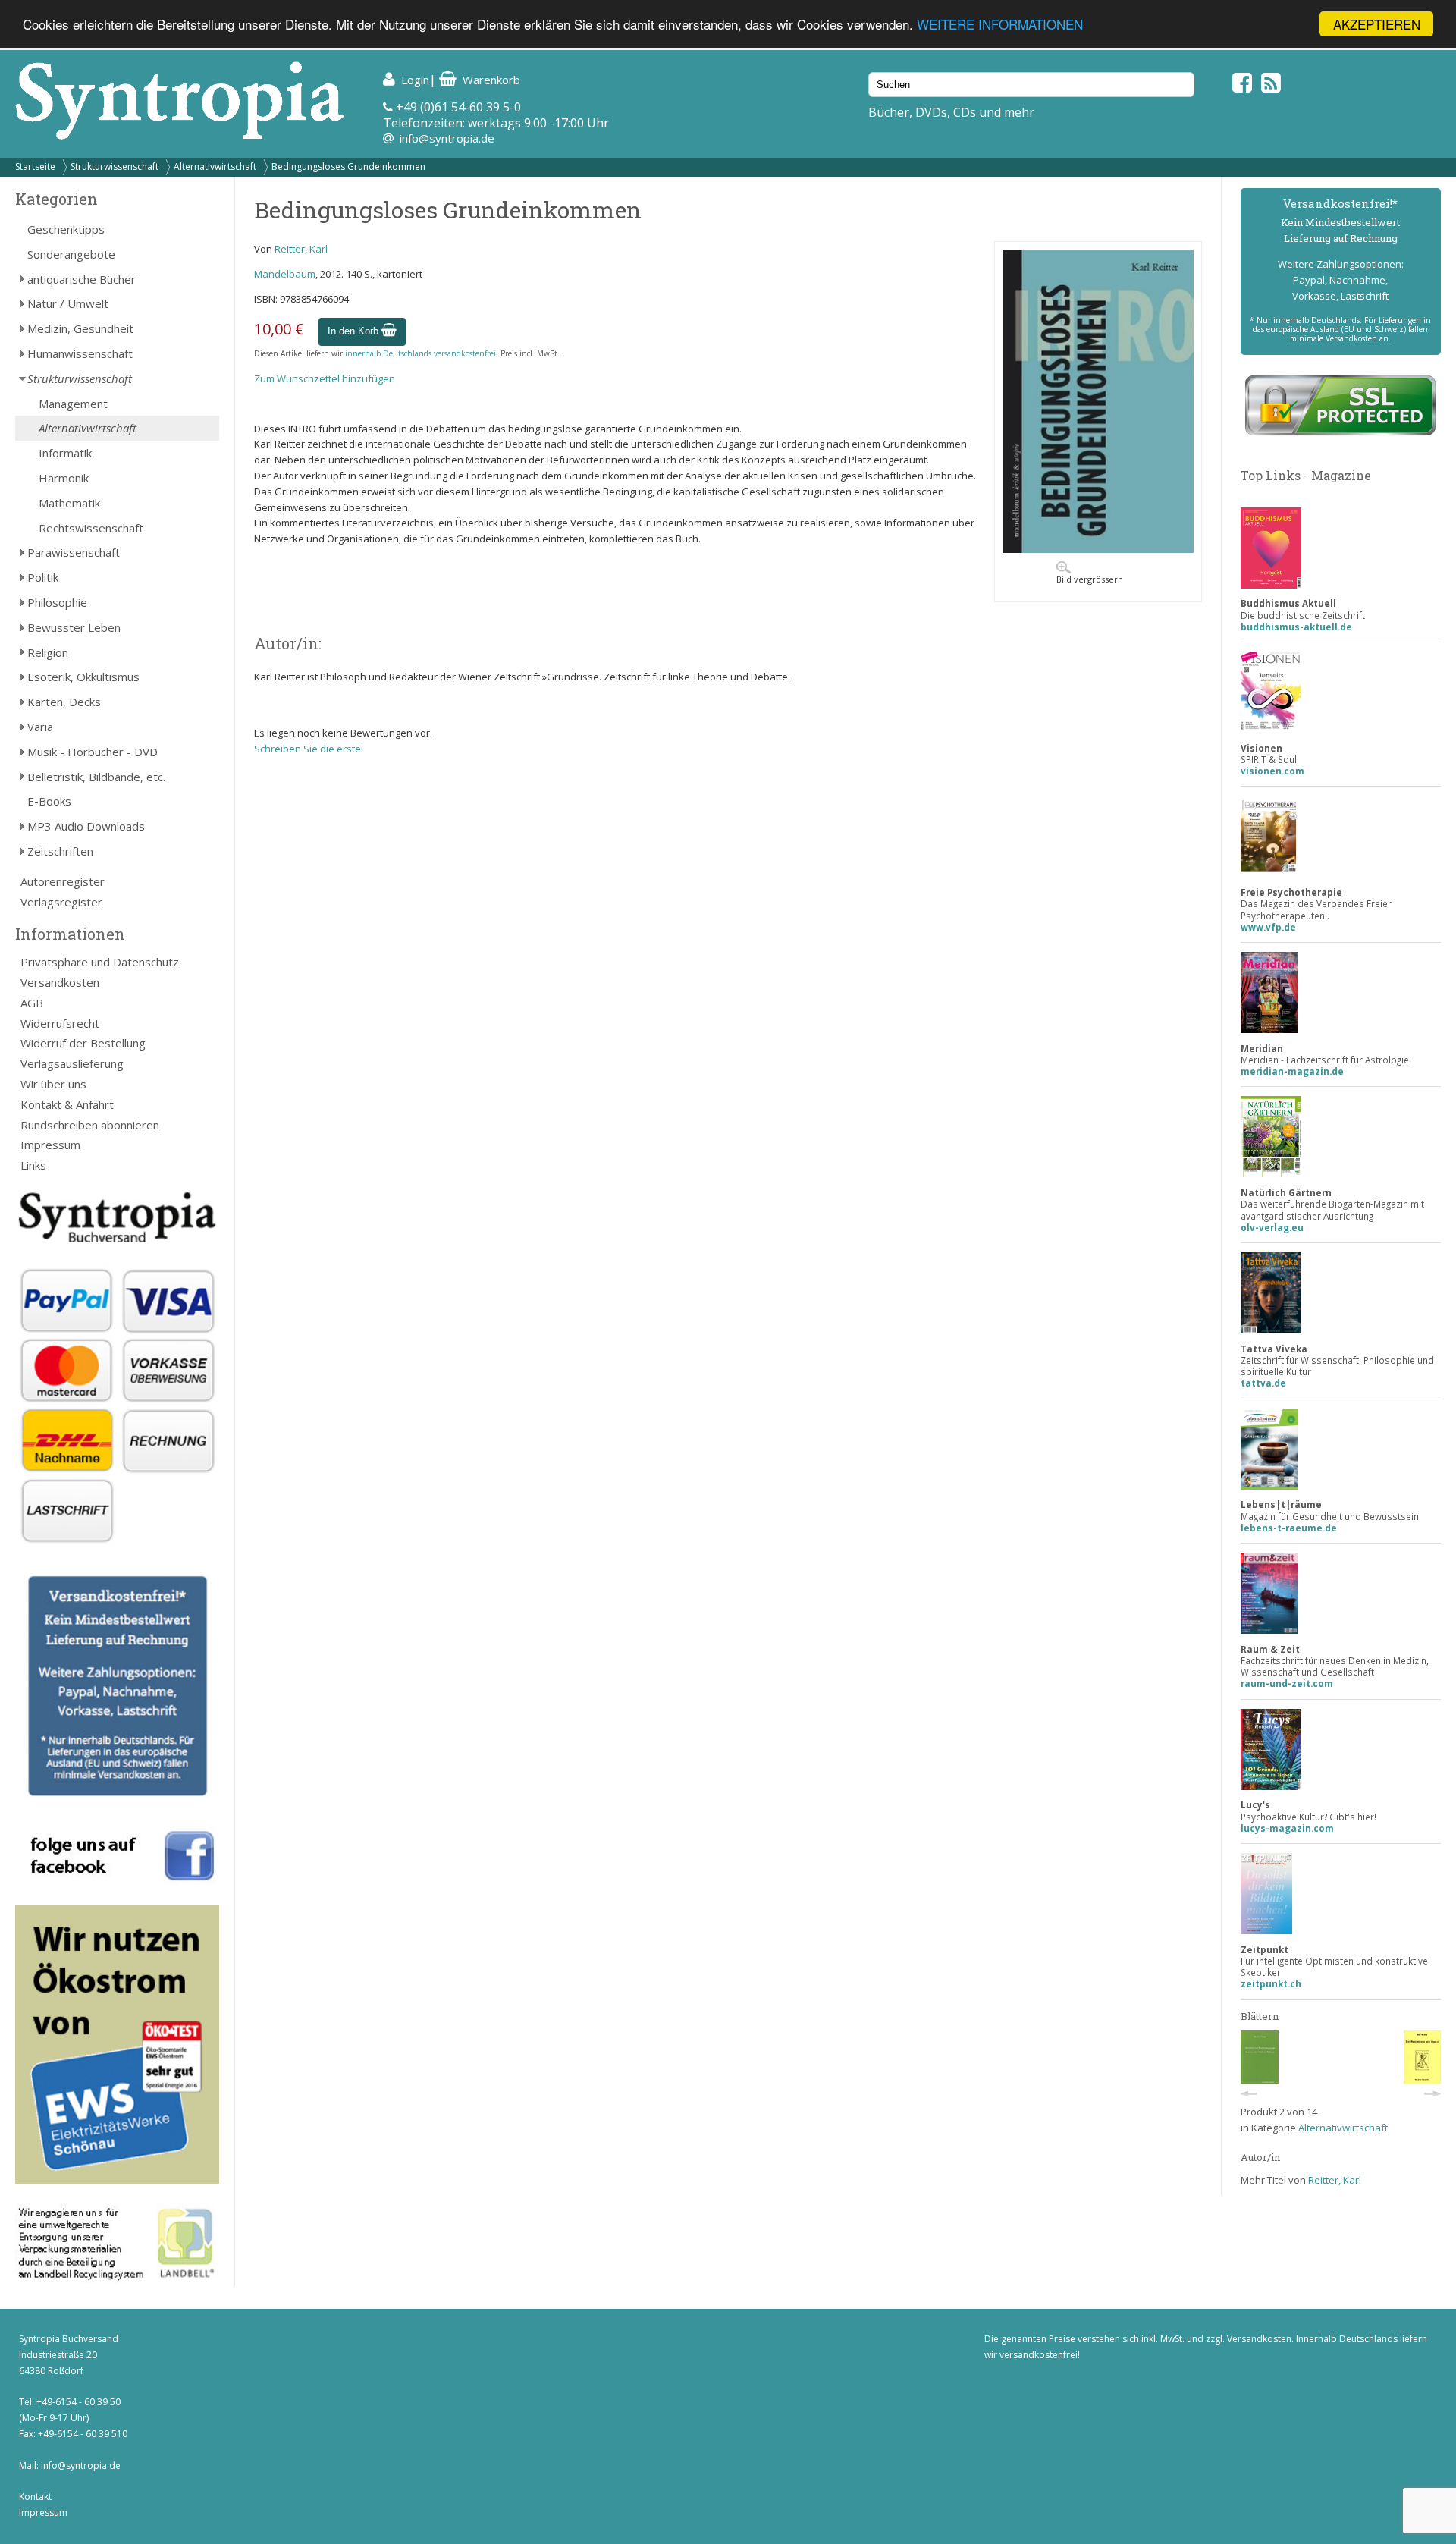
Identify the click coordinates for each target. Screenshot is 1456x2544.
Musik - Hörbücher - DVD (93, 752)
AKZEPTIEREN (1377, 24)
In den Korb (355, 331)
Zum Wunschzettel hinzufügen (325, 378)
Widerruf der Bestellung (83, 1043)
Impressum (50, 1145)
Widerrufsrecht (60, 1023)
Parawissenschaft (74, 552)
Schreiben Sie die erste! (309, 749)
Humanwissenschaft (80, 353)
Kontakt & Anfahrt (67, 1104)
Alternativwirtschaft (215, 166)
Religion (48, 652)
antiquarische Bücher (82, 279)
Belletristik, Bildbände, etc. (96, 777)
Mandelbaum (285, 274)
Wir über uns (53, 1084)
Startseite (35, 166)
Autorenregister (63, 881)
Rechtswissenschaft (91, 528)
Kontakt (35, 2497)
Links (33, 1165)
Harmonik (64, 478)
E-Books (49, 801)
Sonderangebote (71, 254)
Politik (43, 577)
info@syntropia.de (447, 138)
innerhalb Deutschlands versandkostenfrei (420, 353)
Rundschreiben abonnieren (90, 1125)
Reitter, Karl (301, 249)
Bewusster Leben (74, 627)
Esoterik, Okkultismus (83, 677)
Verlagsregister (61, 902)
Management (73, 404)
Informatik (65, 453)
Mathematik (69, 503)
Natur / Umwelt (68, 303)
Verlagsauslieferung (72, 1063)
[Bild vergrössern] (1098, 549)
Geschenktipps (66, 229)
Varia (40, 727)
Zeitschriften (60, 851)
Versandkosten (60, 982)
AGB (32, 1003)
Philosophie (57, 602)
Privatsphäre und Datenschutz (100, 962)
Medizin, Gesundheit (80, 328)
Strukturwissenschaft (115, 166)
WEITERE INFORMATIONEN (1000, 25)
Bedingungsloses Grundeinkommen (348, 166)
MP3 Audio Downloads (86, 826)
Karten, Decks (64, 702)
